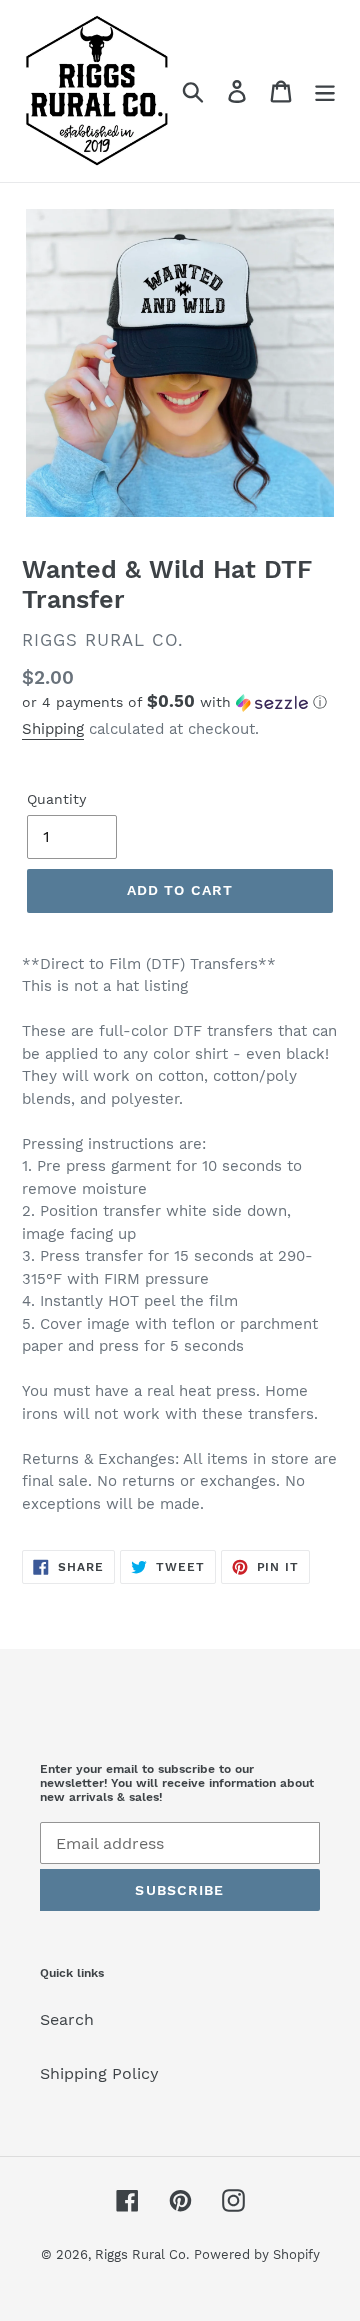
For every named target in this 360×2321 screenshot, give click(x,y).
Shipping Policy (99, 2073)
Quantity (56, 799)
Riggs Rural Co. (142, 2254)
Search (67, 2019)
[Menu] (325, 91)
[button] (180, 702)
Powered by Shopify (257, 2254)
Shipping (53, 729)
